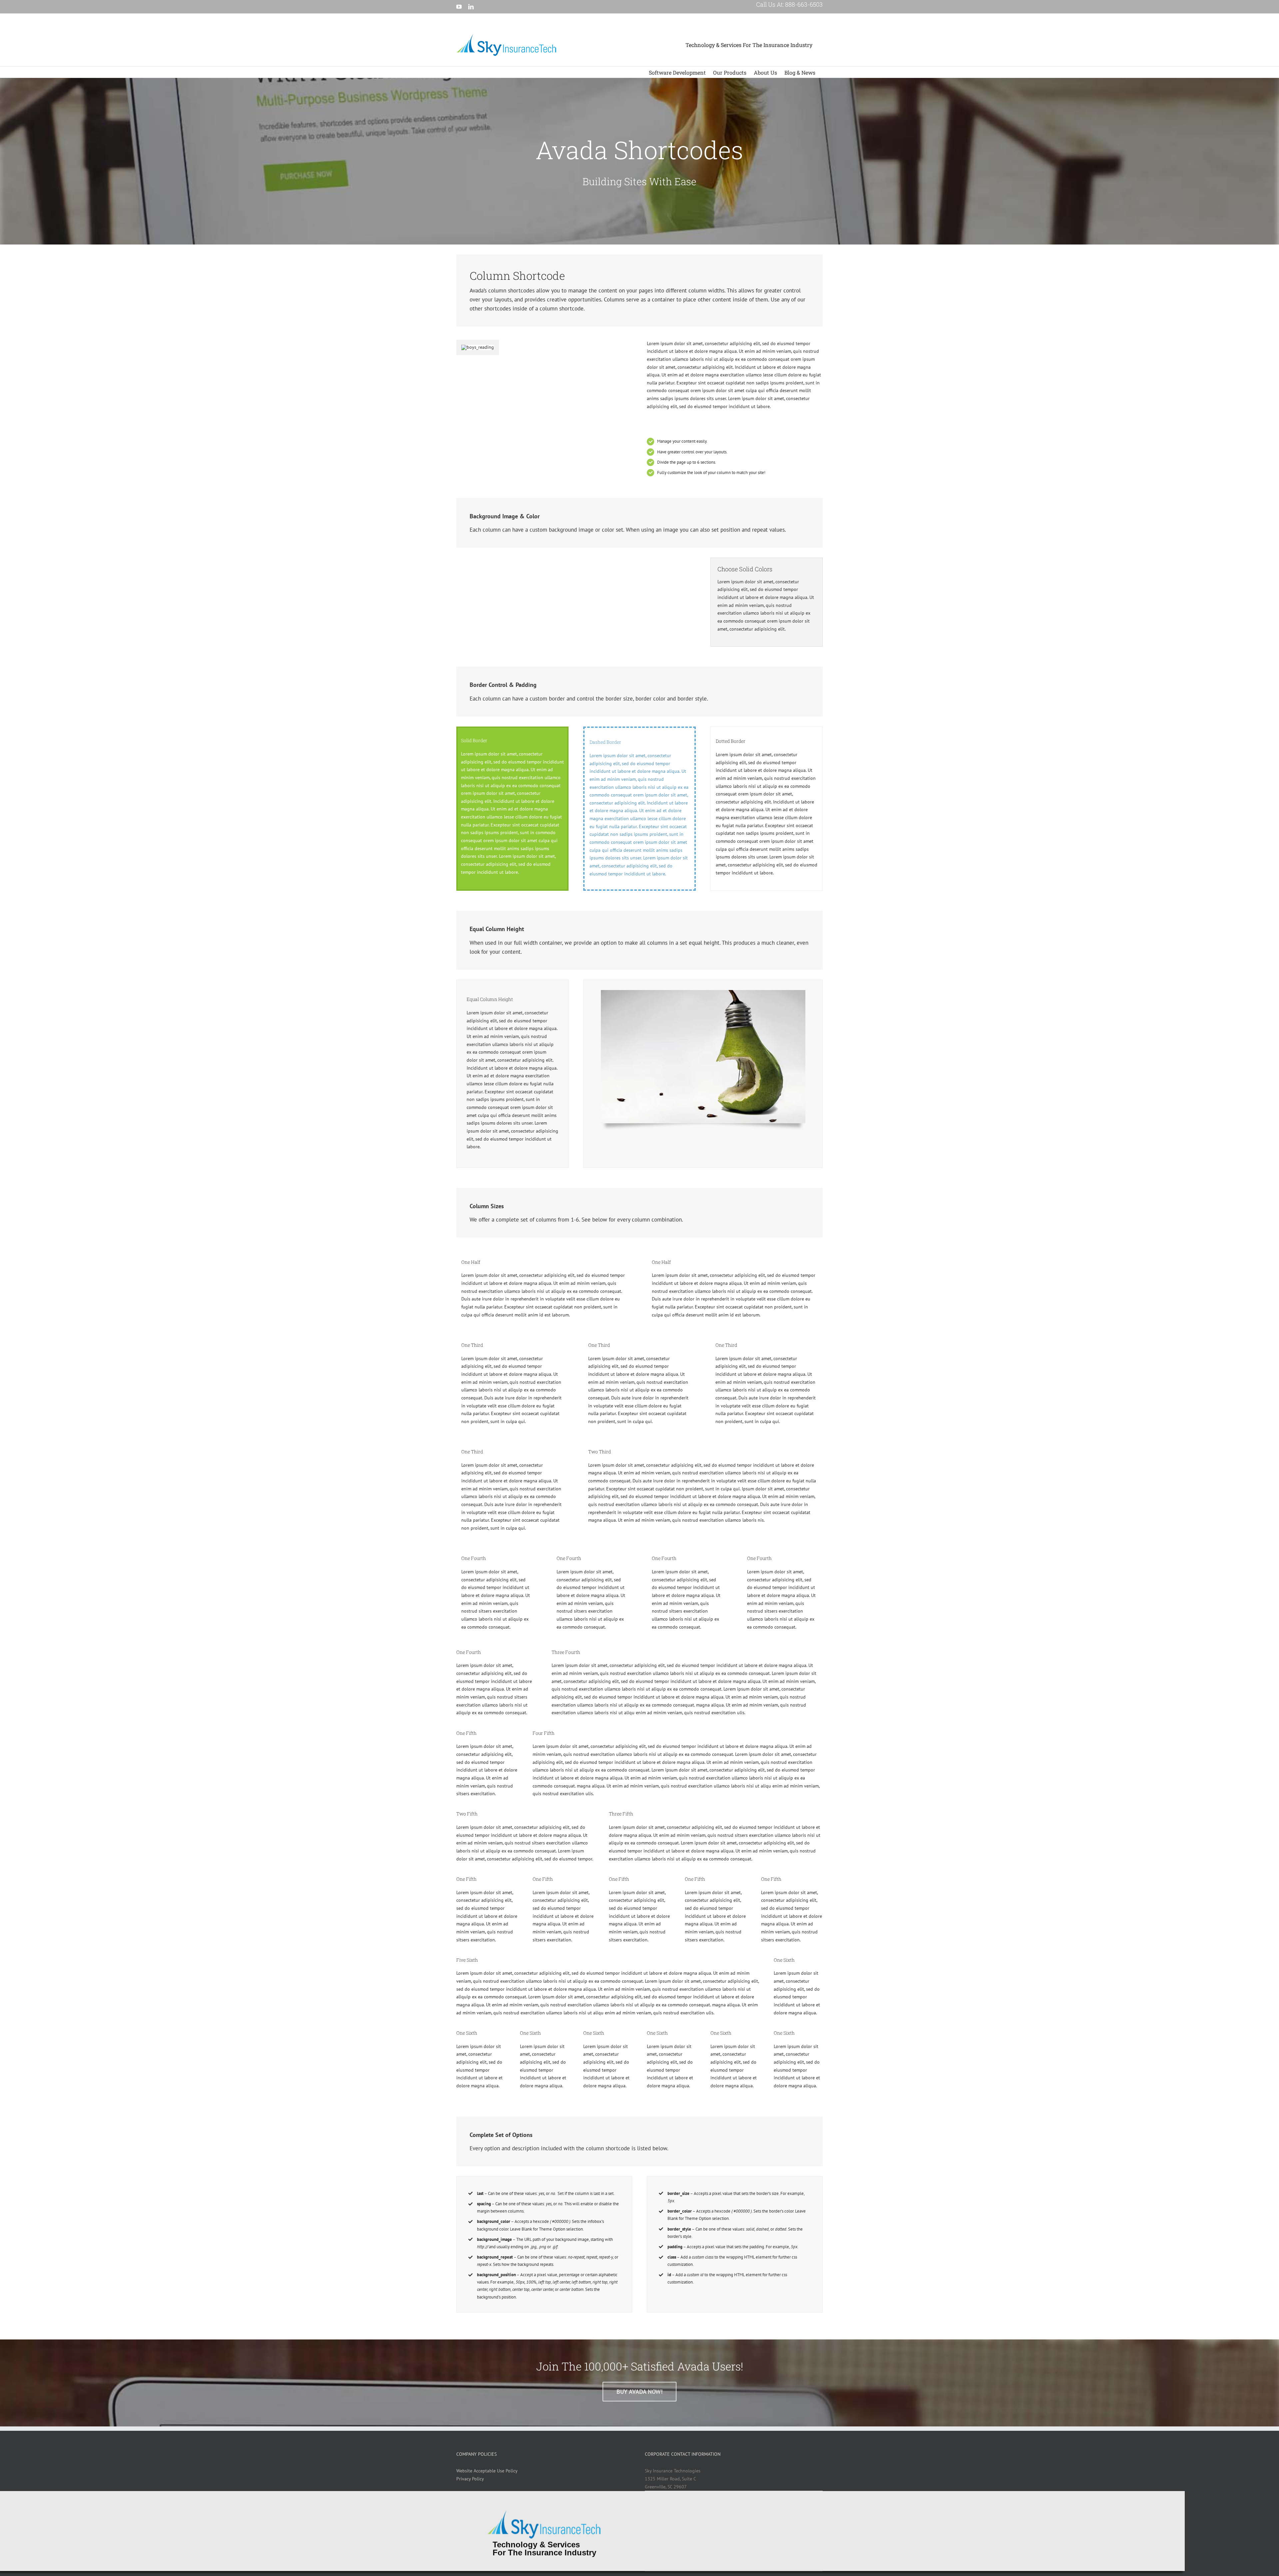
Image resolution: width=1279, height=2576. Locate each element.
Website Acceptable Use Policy (487, 2471)
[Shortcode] (639, 161)
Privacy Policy (470, 2479)
